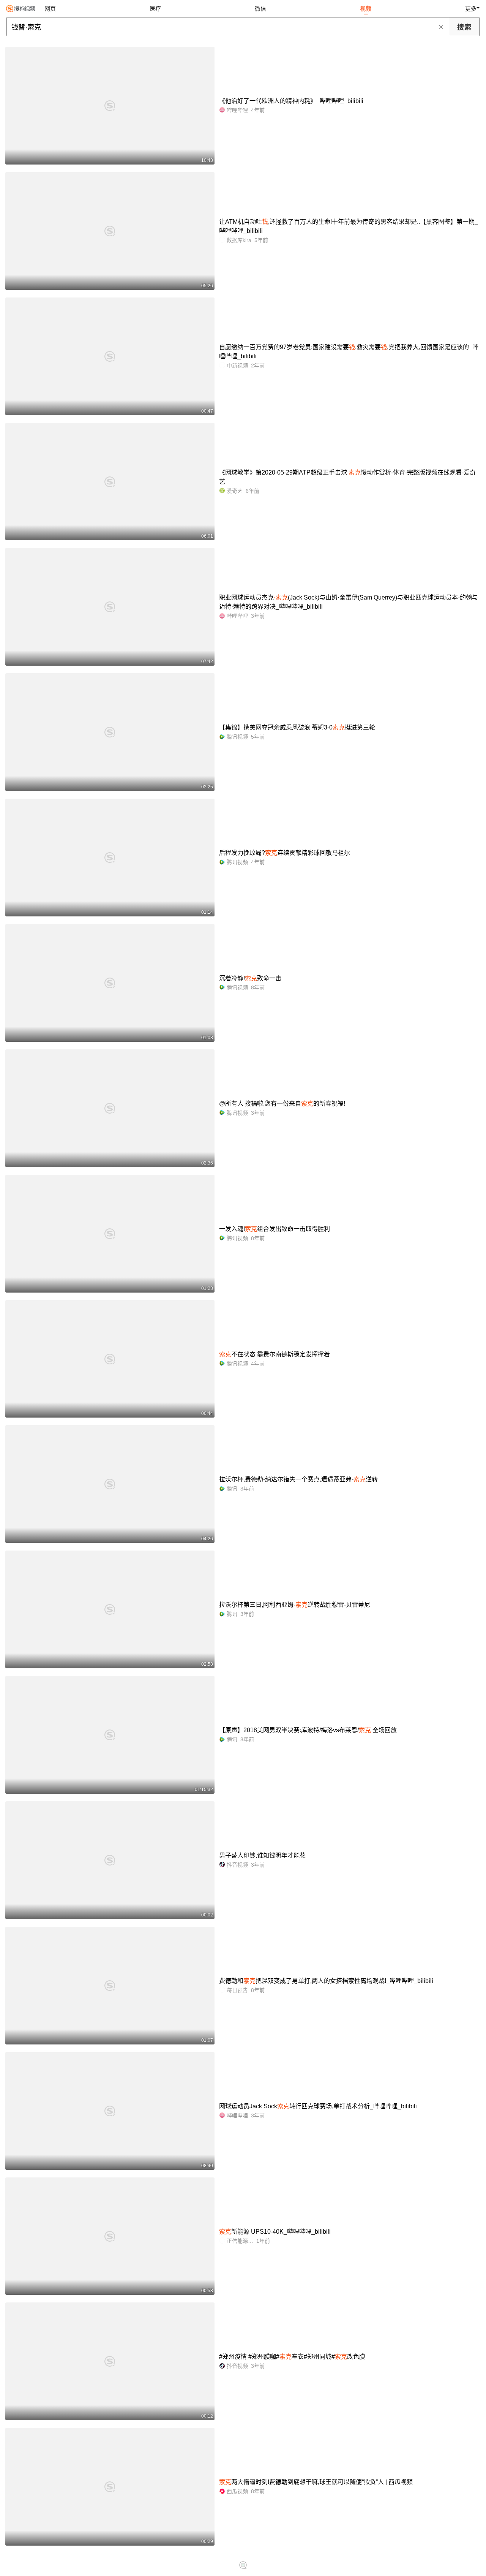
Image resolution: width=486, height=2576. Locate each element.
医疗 (155, 9)
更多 (471, 9)
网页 (50, 9)
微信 (260, 9)
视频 (366, 9)
